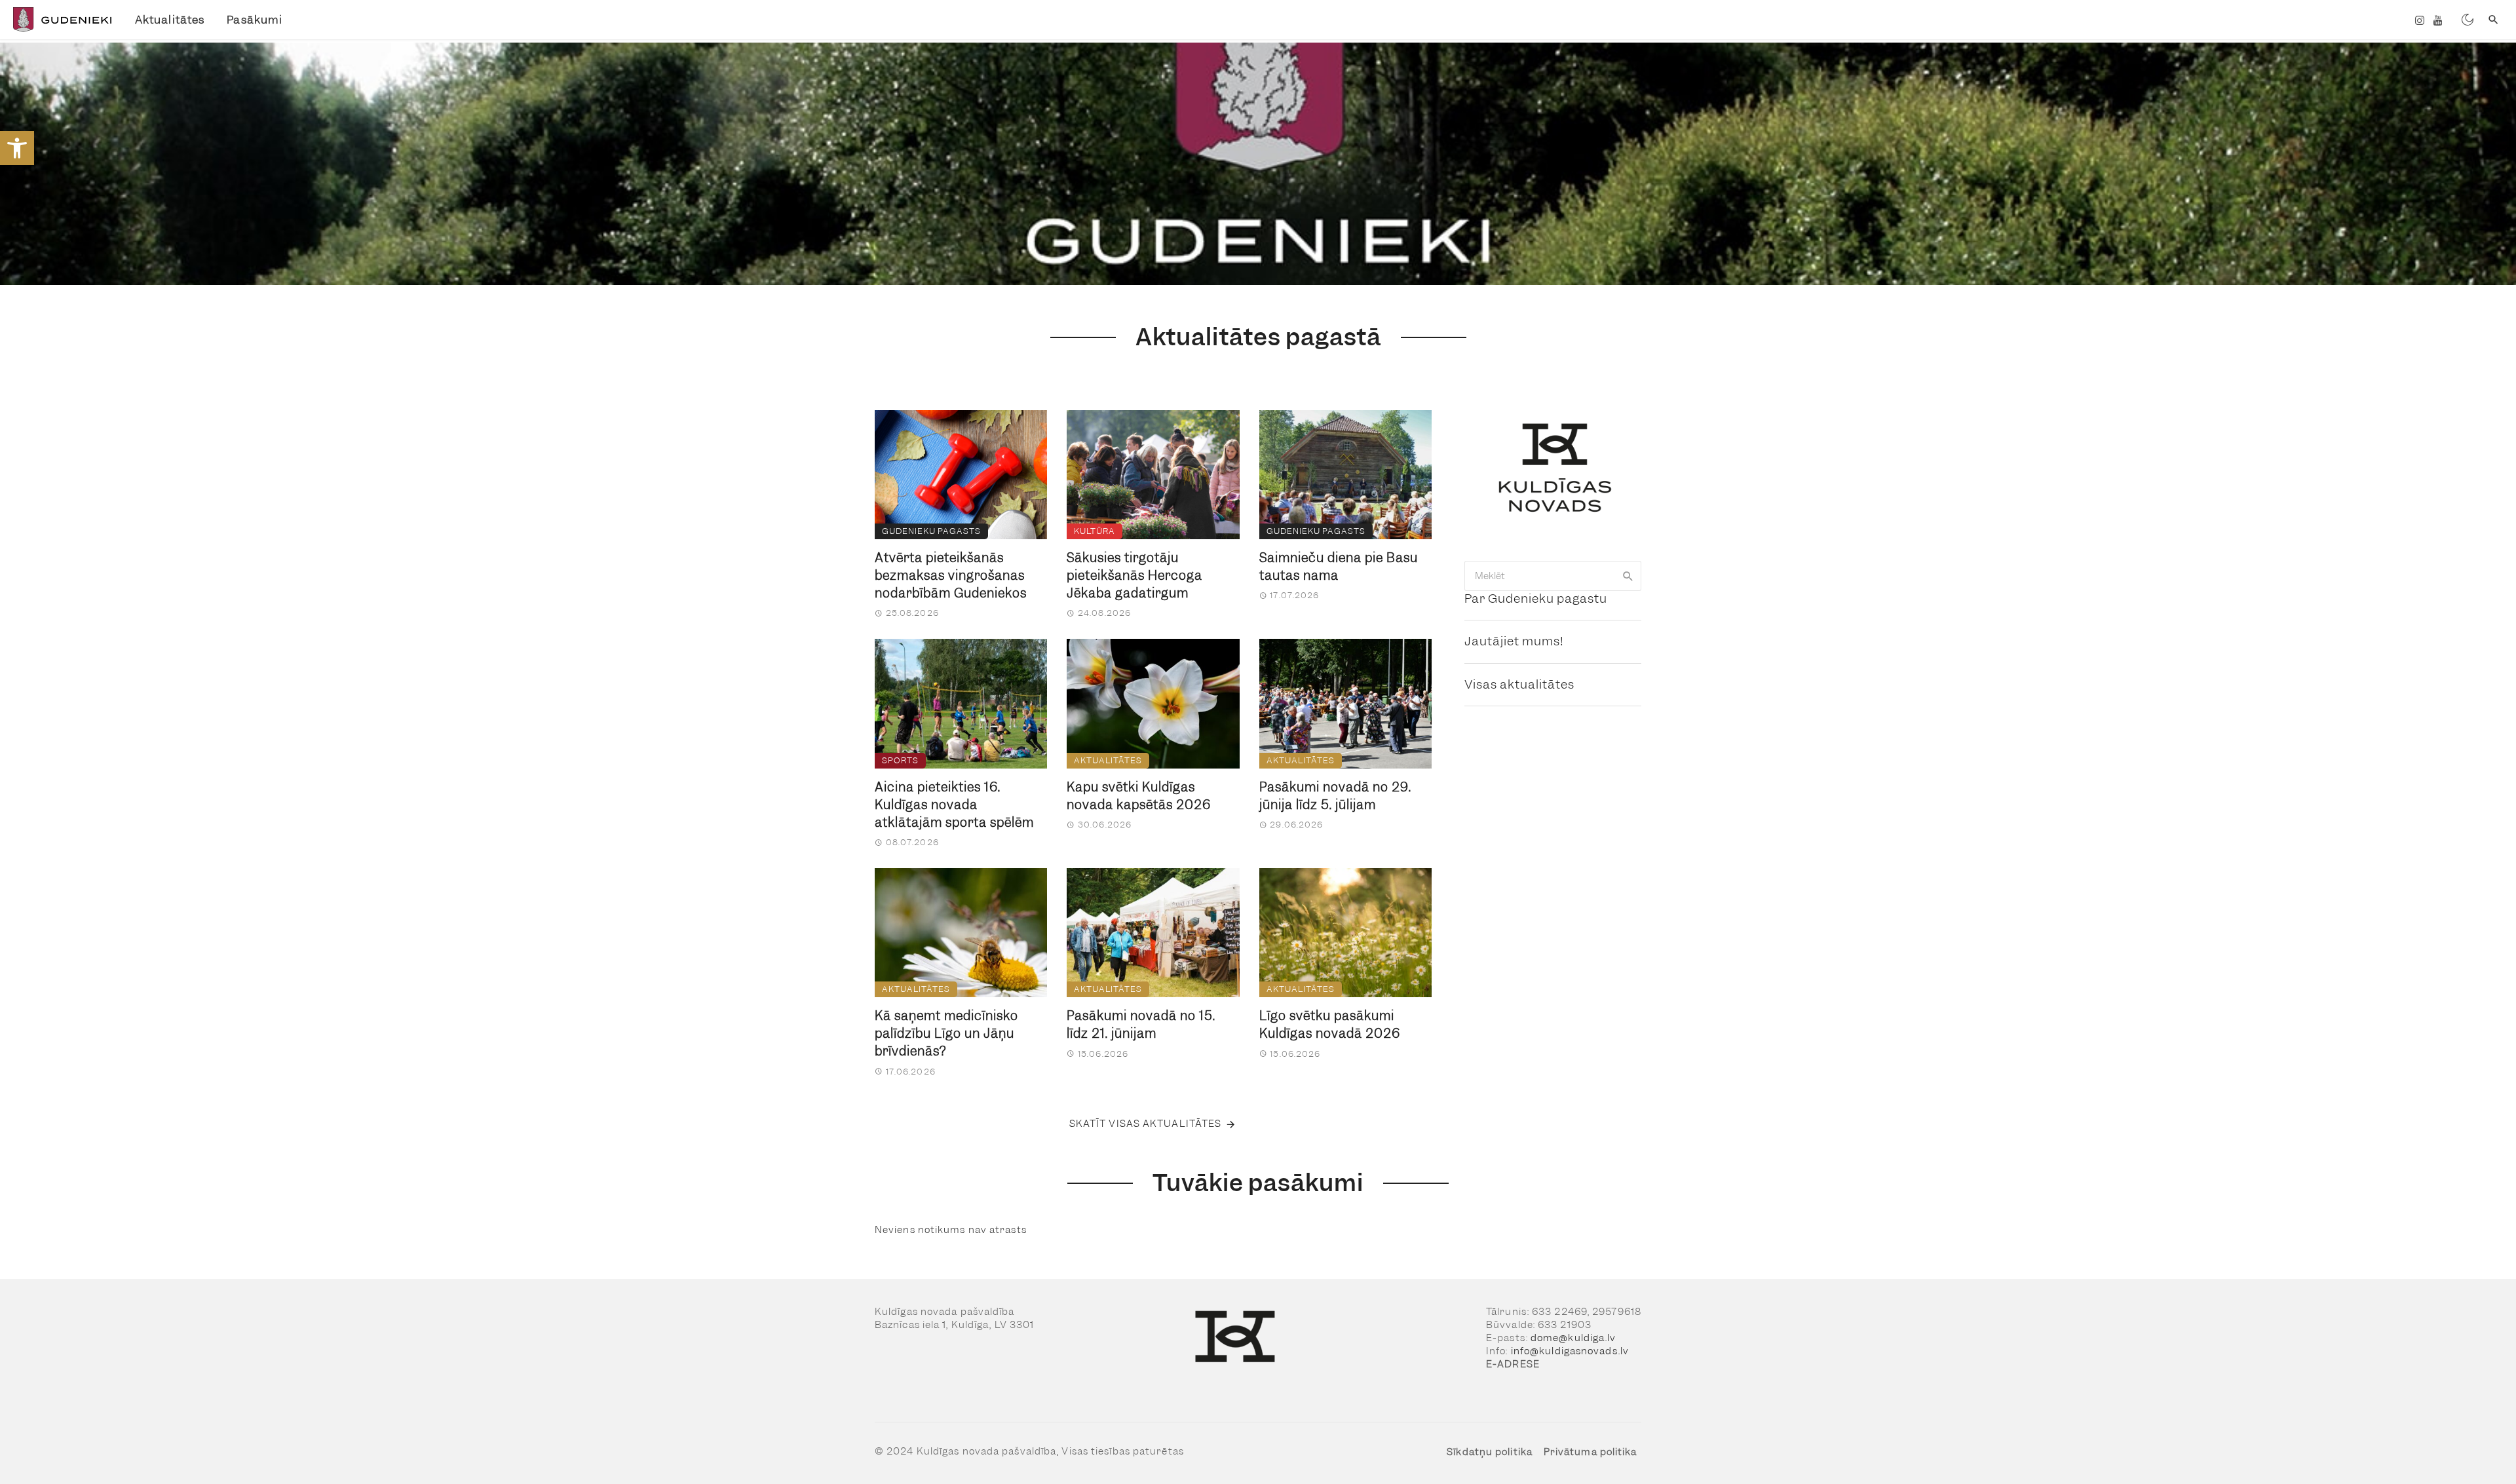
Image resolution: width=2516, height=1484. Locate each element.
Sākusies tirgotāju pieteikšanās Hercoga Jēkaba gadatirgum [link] (1134, 576)
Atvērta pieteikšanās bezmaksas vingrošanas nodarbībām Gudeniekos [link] (951, 576)
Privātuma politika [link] (1591, 1452)
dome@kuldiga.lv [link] (1573, 1338)
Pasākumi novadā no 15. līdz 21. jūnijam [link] (1141, 1025)
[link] (17, 148)
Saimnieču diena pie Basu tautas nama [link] (1339, 567)
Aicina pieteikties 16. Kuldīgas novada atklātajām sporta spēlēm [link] (954, 805)
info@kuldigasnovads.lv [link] (1570, 1351)
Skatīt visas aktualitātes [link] (1146, 1124)
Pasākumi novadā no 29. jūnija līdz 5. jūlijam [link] (1335, 796)
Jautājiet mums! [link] (1514, 641)
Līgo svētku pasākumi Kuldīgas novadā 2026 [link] (1330, 1025)
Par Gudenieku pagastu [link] (1536, 599)
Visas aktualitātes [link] (1519, 684)
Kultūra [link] (1095, 531)
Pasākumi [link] (255, 20)
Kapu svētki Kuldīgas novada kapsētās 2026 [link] (1139, 796)
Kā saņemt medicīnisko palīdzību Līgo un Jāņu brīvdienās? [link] (946, 1034)
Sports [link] (900, 760)
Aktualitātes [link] (170, 20)
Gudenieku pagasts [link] (931, 531)
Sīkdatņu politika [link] (1490, 1452)
